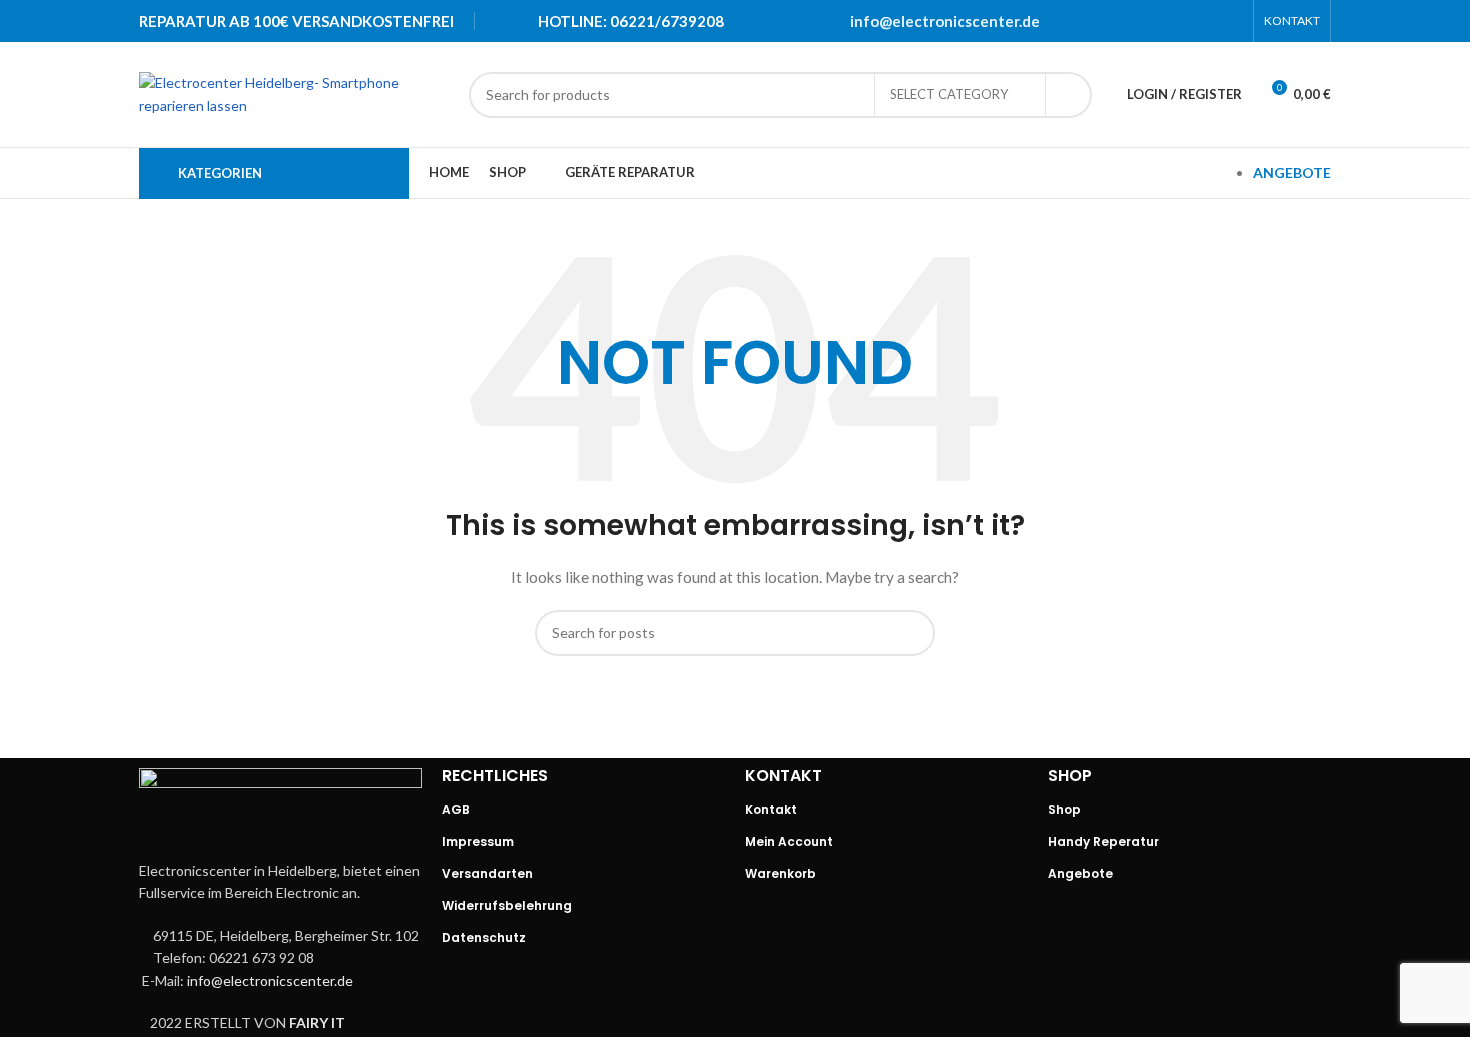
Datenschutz (484, 937)
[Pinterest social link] (1178, 21)
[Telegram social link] (1230, 21)
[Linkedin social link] (1204, 21)
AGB (456, 809)
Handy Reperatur (1103, 841)
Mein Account (789, 841)
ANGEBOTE (1292, 172)
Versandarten (487, 873)
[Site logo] (294, 92)
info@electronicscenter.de (945, 21)
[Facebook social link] (1126, 21)
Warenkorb (780, 873)
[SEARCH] (1069, 95)
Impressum (478, 841)
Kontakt (771, 809)
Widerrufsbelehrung (507, 905)
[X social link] (1152, 21)
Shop (1064, 809)
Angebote (1080, 873)
